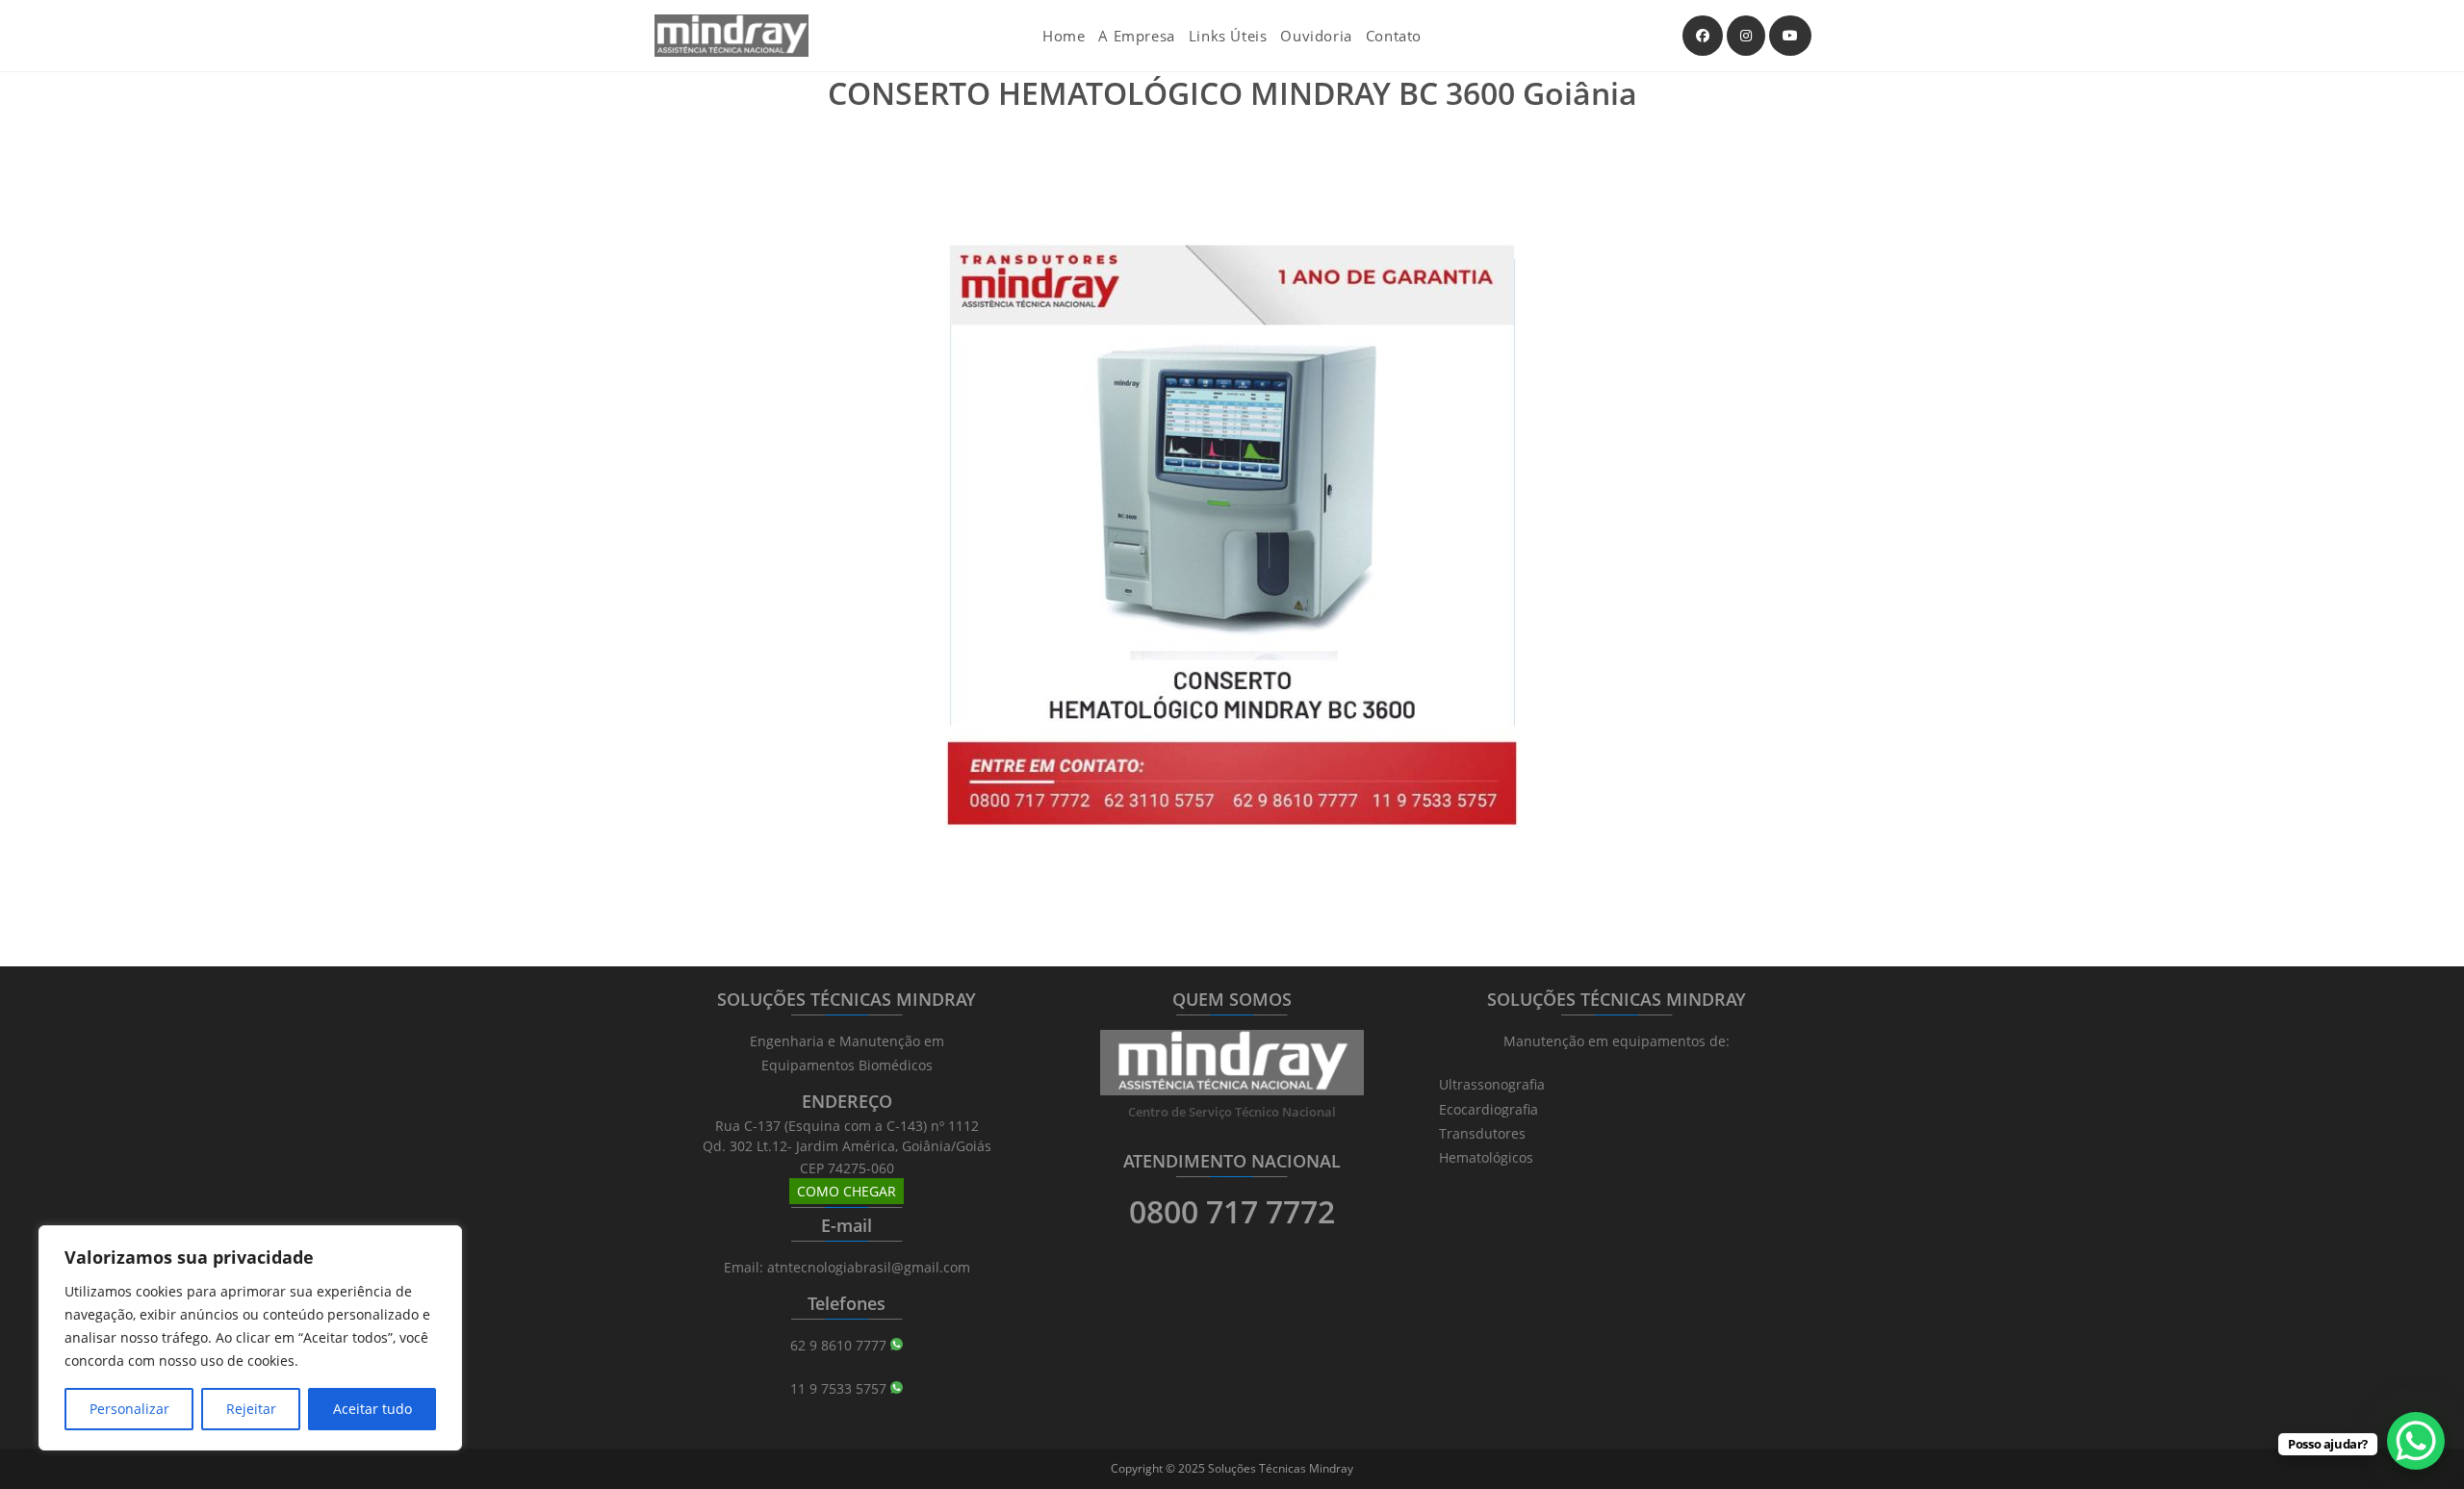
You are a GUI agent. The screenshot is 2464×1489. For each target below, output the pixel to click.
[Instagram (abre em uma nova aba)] (1746, 36)
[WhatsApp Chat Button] (2416, 1441)
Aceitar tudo (372, 1409)
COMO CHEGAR (847, 1191)
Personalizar (129, 1409)
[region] (250, 1338)
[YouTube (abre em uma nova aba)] (1790, 36)
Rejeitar (251, 1409)
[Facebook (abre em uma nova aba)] (1703, 36)
